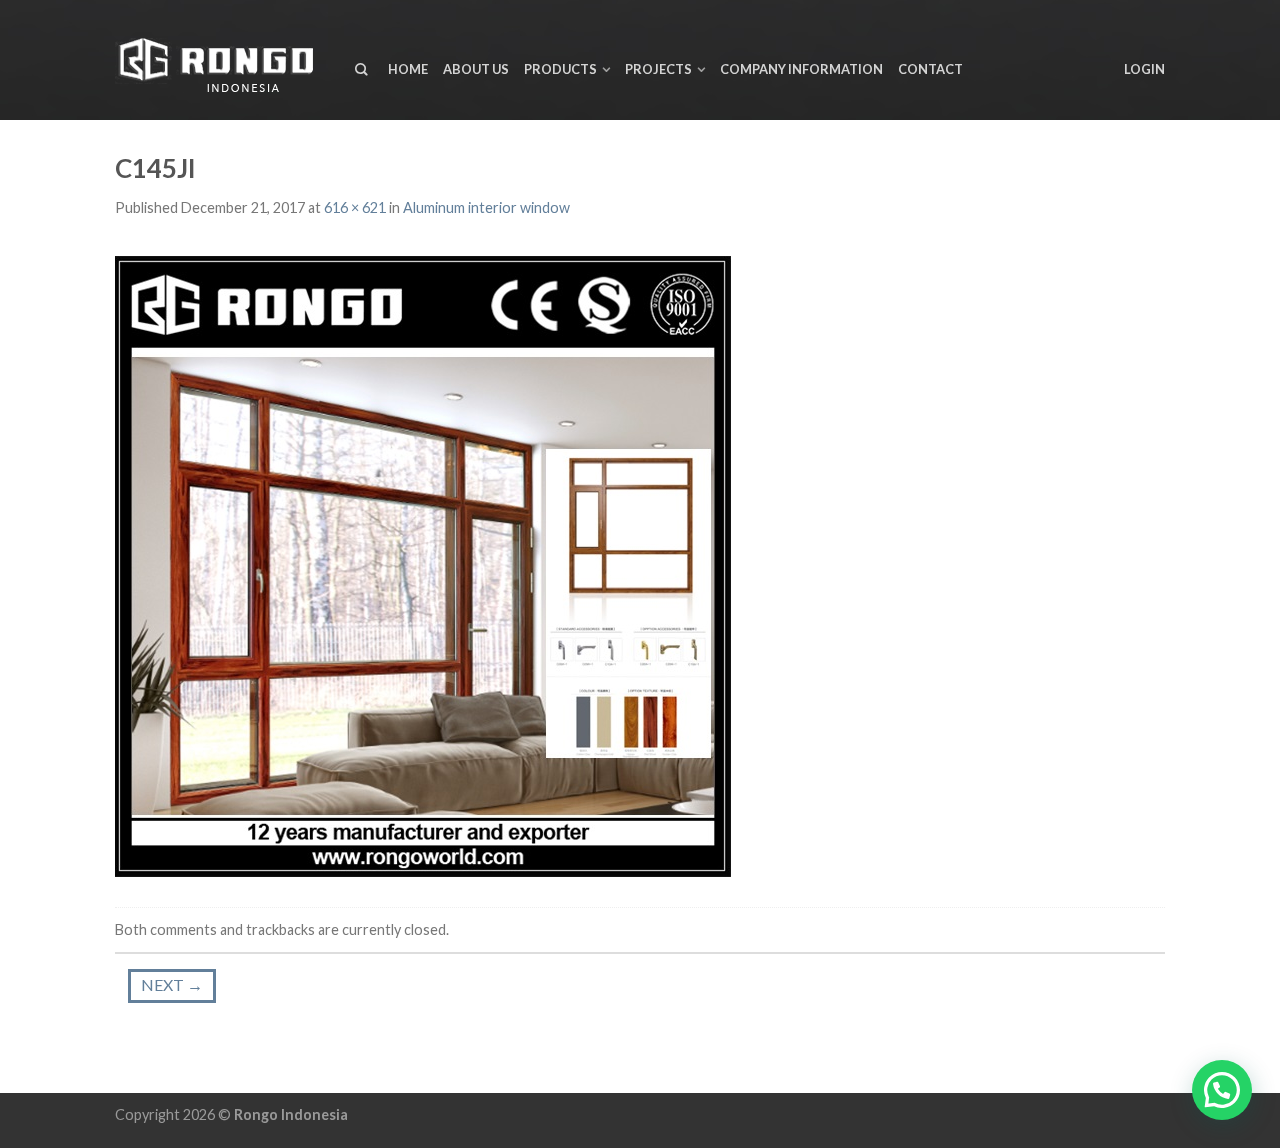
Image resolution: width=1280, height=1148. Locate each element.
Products (560, 69)
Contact (930, 69)
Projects (658, 69)
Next (172, 984)
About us (476, 69)
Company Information (801, 69)
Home (408, 69)
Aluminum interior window (486, 207)
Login (1144, 69)
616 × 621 (355, 207)
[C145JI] (423, 563)
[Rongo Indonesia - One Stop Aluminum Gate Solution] (220, 60)
